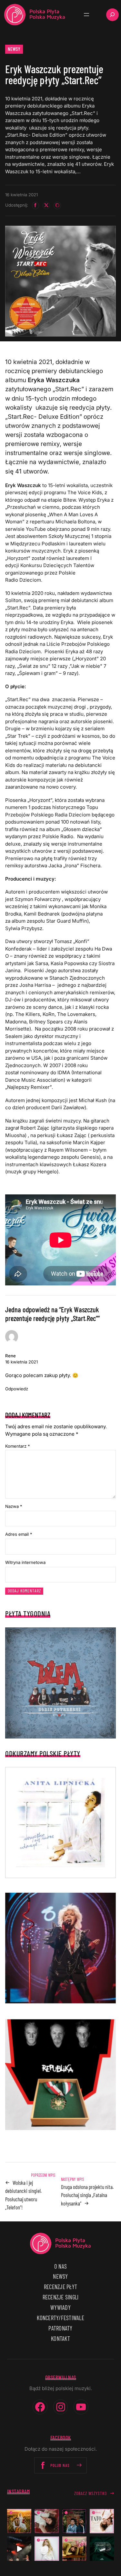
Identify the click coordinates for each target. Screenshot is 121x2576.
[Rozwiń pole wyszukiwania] (112, 15)
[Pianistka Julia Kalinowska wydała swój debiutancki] (102, 2549)
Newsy (14, 49)
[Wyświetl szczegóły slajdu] (60, 1948)
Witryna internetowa (25, 1562)
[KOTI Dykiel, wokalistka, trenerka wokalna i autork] (47, 2549)
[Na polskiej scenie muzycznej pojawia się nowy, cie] (47, 2521)
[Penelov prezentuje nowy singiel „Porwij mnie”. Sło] (74, 2549)
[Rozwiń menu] (86, 15)
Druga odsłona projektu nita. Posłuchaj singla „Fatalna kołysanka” (87, 2195)
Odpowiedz (17, 1389)
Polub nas (60, 2465)
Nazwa (14, 1506)
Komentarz (18, 1446)
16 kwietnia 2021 (21, 1362)
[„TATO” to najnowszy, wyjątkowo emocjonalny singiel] (102, 2521)
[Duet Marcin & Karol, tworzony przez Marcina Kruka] (74, 2521)
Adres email (19, 1534)
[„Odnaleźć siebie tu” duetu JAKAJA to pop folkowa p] (19, 2521)
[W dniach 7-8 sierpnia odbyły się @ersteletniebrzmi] (19, 2549)
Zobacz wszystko (91, 2493)
